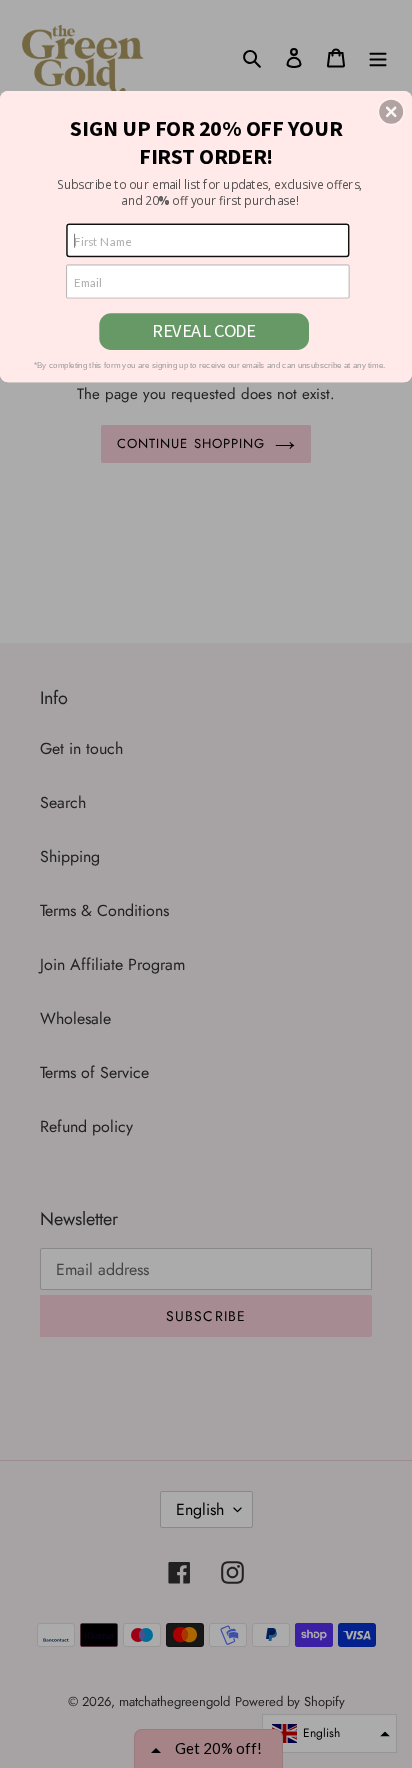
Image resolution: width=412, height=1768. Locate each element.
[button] (391, 111)
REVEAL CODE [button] (204, 331)
